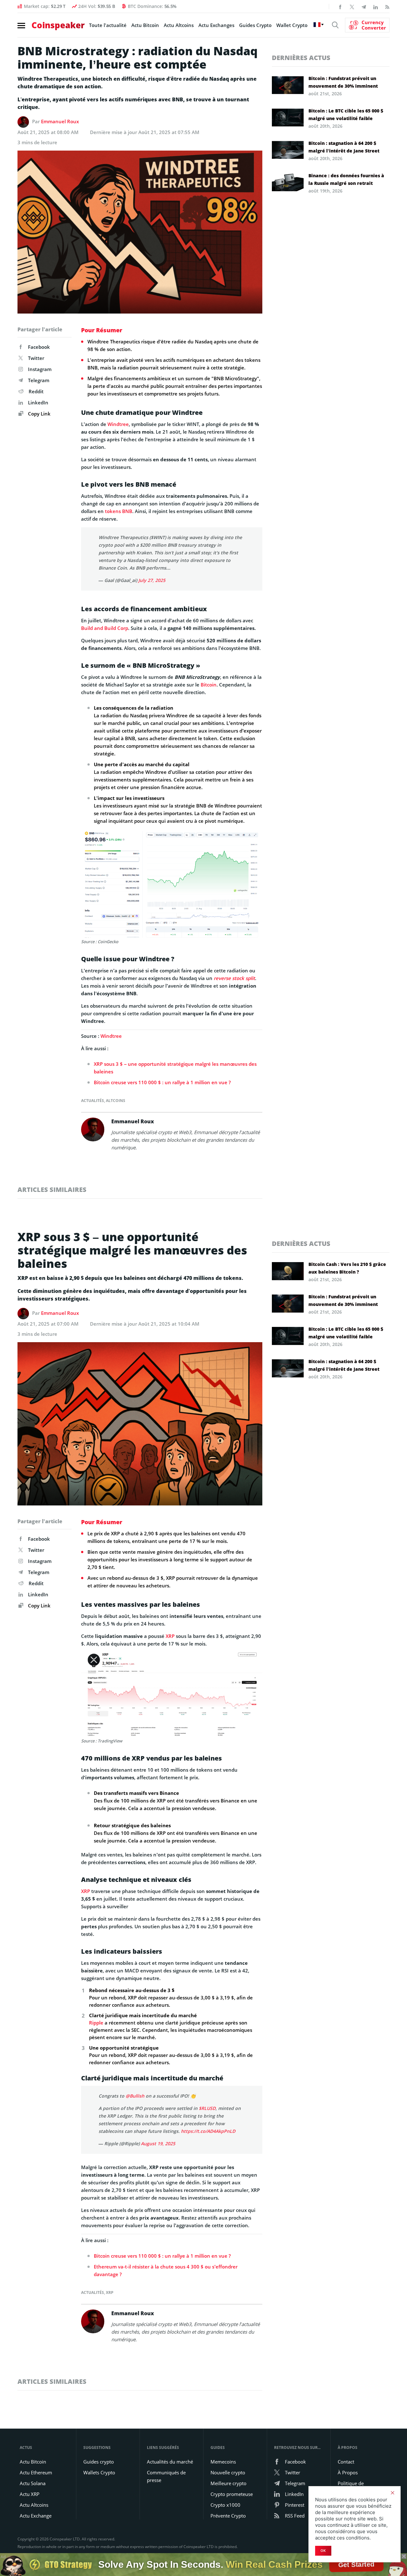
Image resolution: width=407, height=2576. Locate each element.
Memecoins (223, 2462)
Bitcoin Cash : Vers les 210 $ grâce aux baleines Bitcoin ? (347, 1268)
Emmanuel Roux (60, 121)
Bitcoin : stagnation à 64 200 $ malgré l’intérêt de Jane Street (344, 147)
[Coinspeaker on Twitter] (352, 6)
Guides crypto (99, 2462)
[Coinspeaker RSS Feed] (387, 6)
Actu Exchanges (216, 25)
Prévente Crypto (228, 2516)
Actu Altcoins (179, 25)
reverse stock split (234, 978)
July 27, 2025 (152, 580)
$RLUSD (207, 2108)
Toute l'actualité (108, 25)
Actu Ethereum (36, 2472)
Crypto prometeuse (232, 2494)
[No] (392, 2493)
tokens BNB (119, 511)
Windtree (118, 424)
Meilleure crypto (228, 2483)
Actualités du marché (170, 2462)
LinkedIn (38, 402)
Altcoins (116, 1101)
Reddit (36, 391)
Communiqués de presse (166, 2476)
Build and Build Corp (105, 628)
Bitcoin (209, 685)
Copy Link (39, 414)
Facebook (39, 347)
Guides (218, 2448)
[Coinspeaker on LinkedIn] (376, 6)
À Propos (348, 2472)
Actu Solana (33, 2483)
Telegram (39, 380)
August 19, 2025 (158, 2143)
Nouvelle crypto (228, 2472)
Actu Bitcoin (145, 25)
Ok (323, 2551)
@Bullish (135, 2096)
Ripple (96, 2023)
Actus (26, 2448)
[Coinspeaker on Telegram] (364, 6)
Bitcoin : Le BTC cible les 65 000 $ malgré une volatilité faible (346, 115)
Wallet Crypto (292, 25)
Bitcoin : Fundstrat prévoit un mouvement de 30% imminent (343, 82)
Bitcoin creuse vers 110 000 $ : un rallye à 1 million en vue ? (162, 1082)
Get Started (356, 2564)
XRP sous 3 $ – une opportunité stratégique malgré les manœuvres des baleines (175, 1068)
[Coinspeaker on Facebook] (340, 6)
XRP (170, 1636)
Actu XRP (30, 2494)
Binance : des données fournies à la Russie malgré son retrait (346, 179)
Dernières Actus (301, 58)
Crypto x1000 (225, 2505)
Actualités (93, 1101)
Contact (346, 2462)
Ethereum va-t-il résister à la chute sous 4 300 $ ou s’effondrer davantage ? (166, 2270)
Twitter (36, 358)
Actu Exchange (36, 2516)
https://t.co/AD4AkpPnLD (208, 2131)
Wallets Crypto (99, 2472)
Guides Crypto (255, 25)
